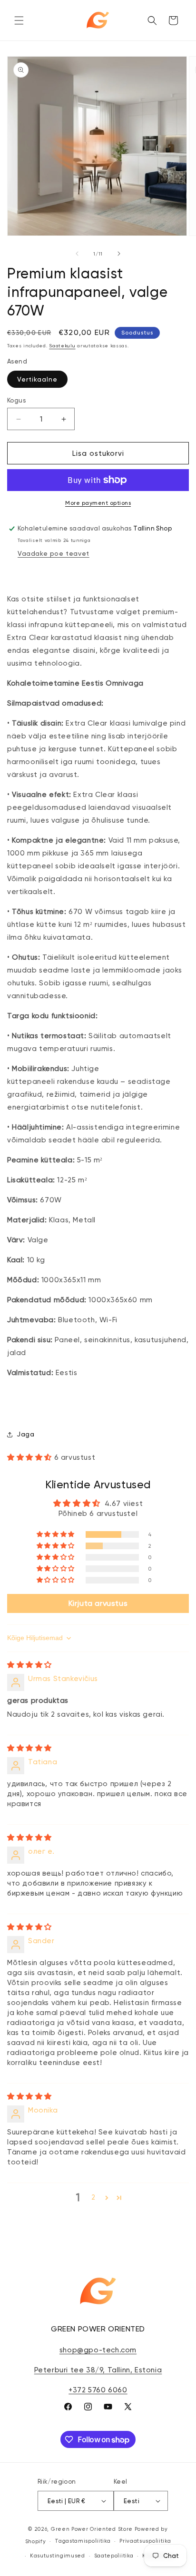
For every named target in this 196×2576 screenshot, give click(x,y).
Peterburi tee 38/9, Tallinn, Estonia (98, 2370)
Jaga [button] (25, 1434)
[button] (19, 20)
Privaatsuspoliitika (145, 2541)
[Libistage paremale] (119, 254)
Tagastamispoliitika (83, 2541)
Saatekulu (62, 346)
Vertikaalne (37, 379)
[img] (29, 1665)
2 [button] (93, 2197)
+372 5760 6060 (98, 2390)
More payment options (98, 503)
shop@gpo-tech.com (98, 2350)
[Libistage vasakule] (77, 254)
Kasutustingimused (58, 2556)
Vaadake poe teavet (54, 553)
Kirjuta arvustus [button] (98, 1603)
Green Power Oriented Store (92, 2529)
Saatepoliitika (114, 2556)
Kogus (16, 400)
